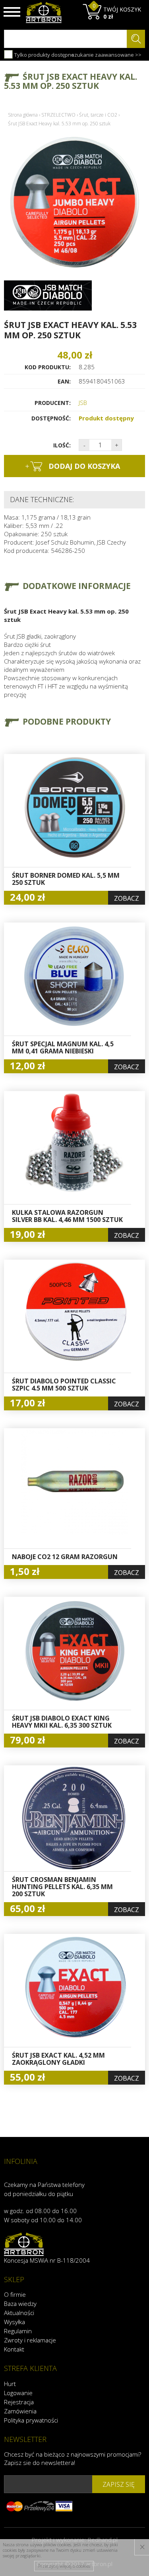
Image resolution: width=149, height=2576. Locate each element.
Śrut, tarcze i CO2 (98, 115)
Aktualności (19, 2313)
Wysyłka (15, 2322)
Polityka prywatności (31, 2420)
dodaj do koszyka (73, 466)
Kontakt (14, 2349)
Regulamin (18, 2331)
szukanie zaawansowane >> (106, 55)
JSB (83, 403)
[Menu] (12, 12)
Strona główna (23, 115)
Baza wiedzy (20, 2304)
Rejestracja (19, 2402)
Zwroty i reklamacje (30, 2340)
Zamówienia (20, 2411)
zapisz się (119, 2484)
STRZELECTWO (58, 115)
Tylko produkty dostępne (44, 55)
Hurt (10, 2384)
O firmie (15, 2294)
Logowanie (18, 2393)
